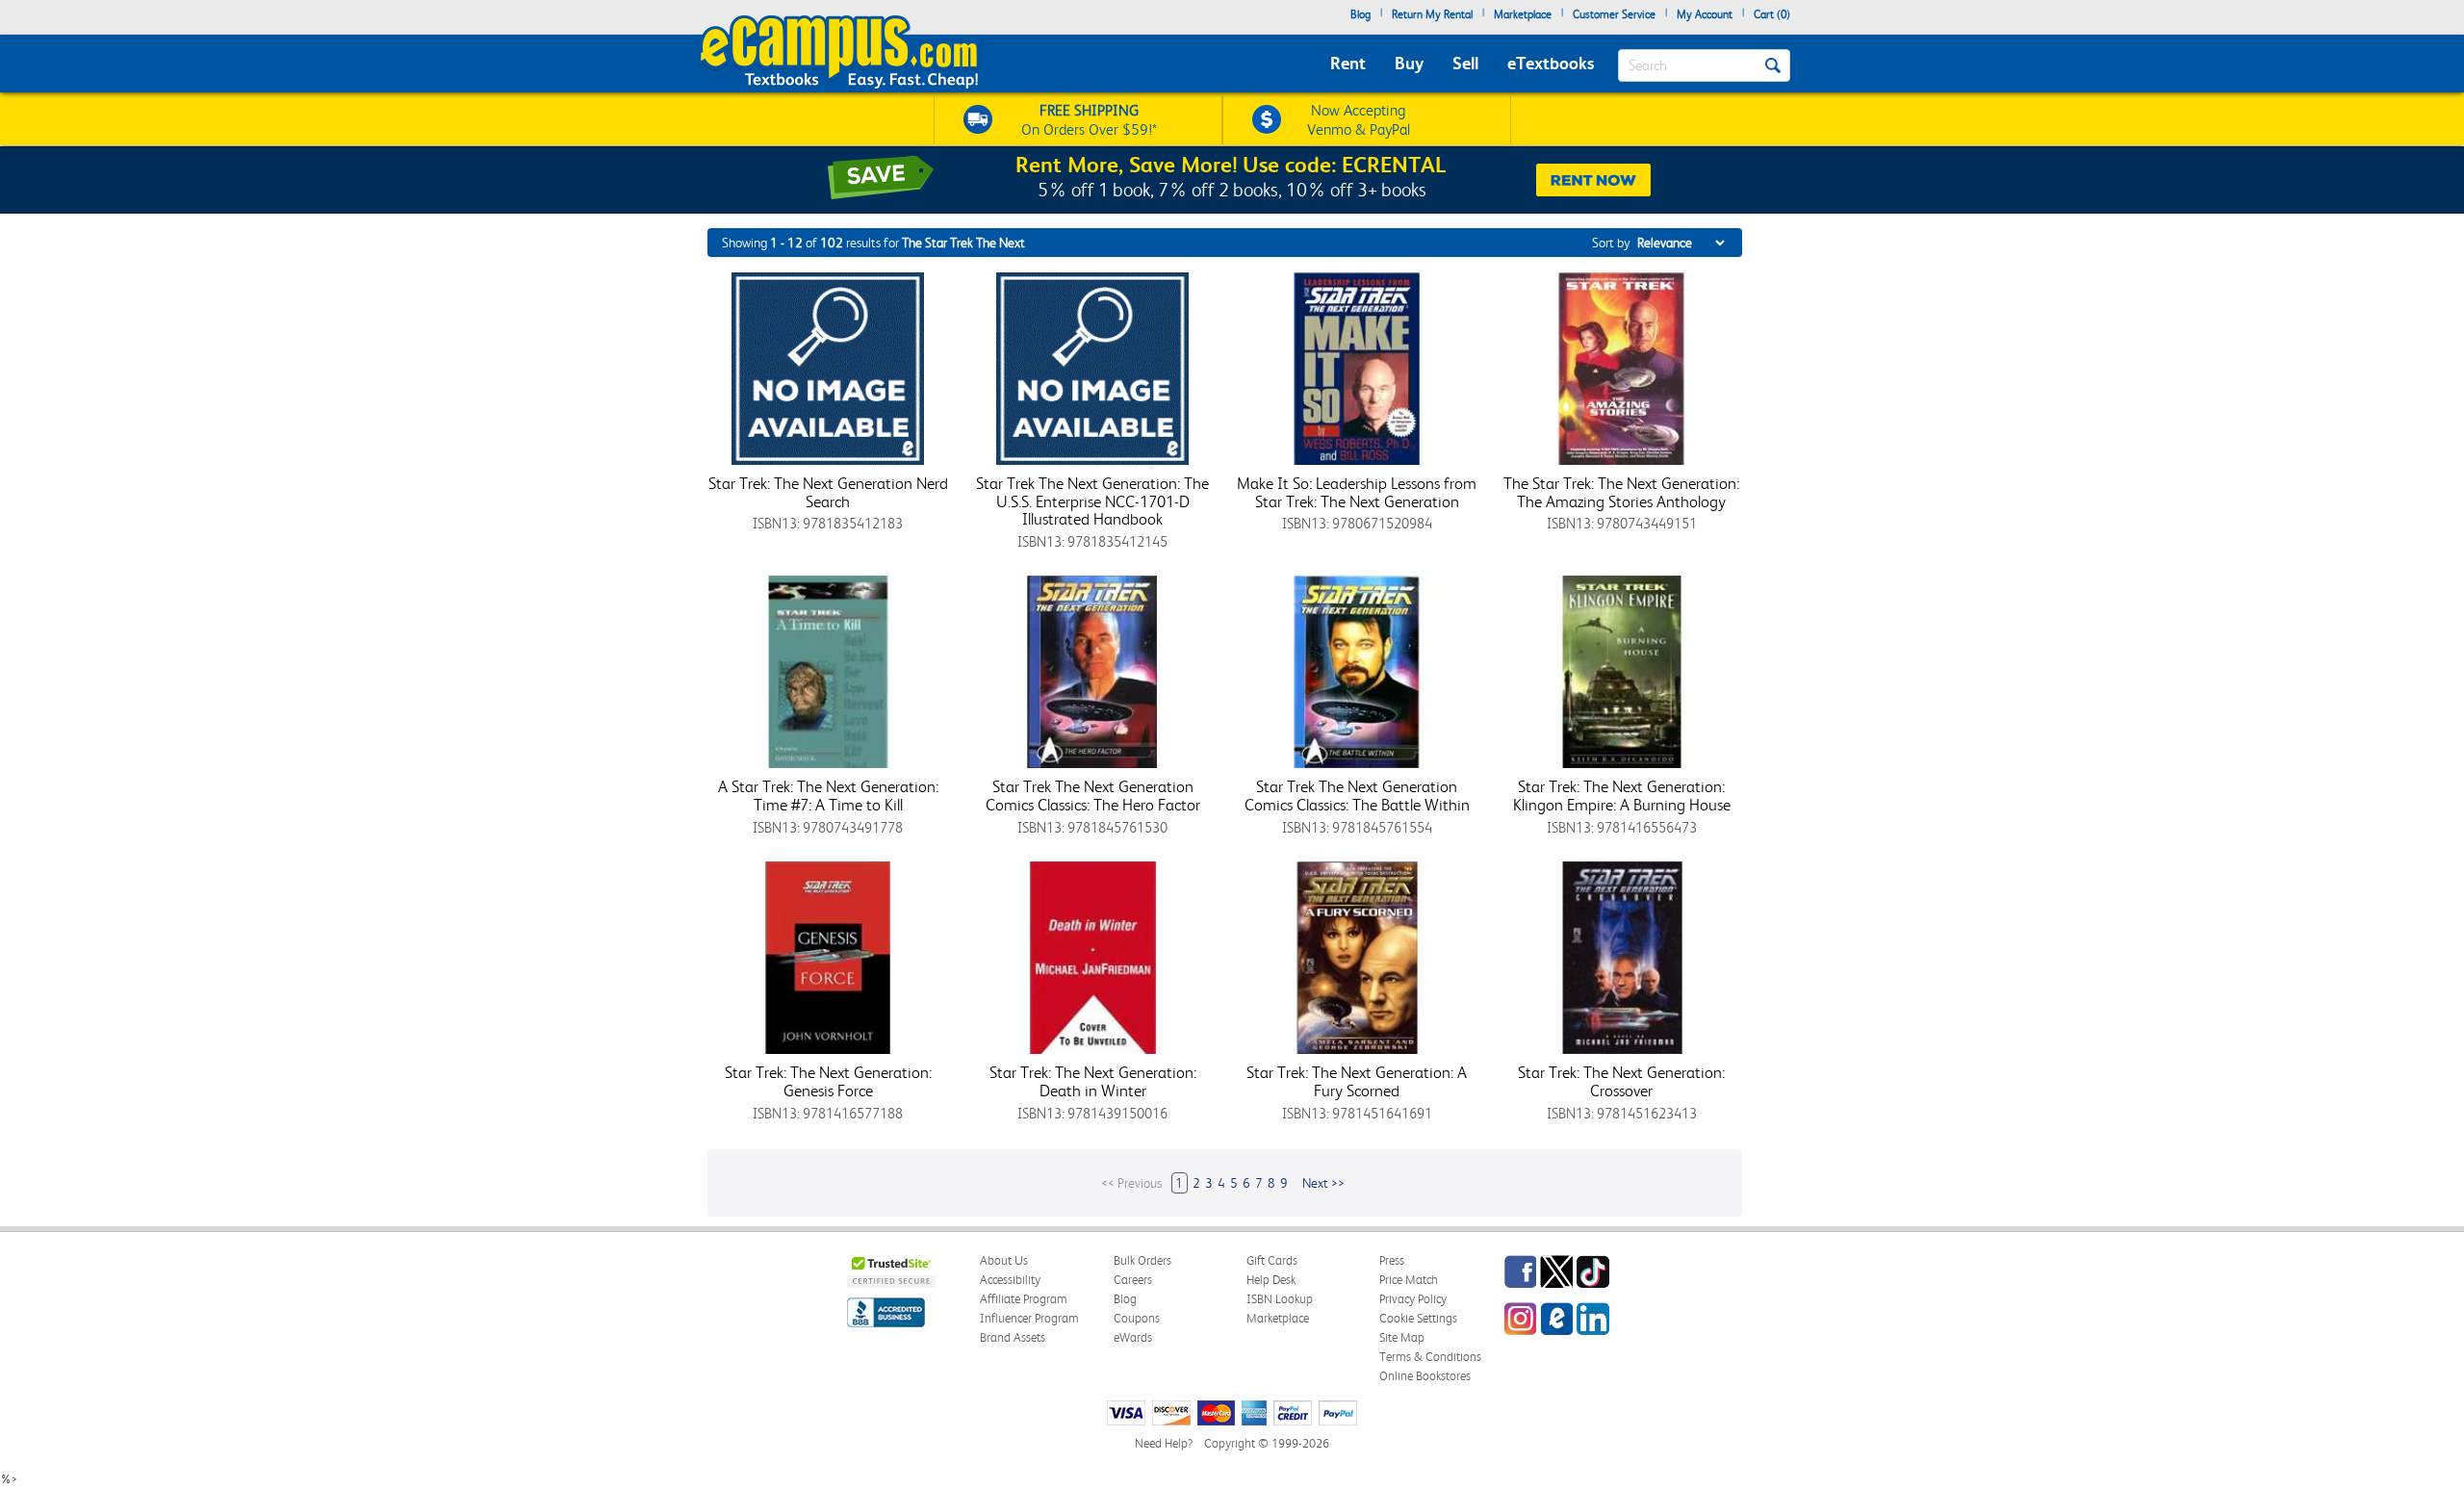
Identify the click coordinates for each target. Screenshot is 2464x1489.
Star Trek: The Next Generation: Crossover (1621, 1081)
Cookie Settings (1418, 1318)
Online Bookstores (1425, 1376)
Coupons (1137, 1318)
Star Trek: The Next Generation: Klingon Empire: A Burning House (1622, 796)
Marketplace (1523, 14)
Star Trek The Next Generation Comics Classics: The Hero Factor (1093, 796)
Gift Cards (1272, 1260)
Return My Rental (1432, 14)
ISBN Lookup (1280, 1299)
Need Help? (1164, 1443)
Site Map (1402, 1337)
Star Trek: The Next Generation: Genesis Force (828, 1081)
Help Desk (1271, 1280)
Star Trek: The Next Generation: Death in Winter (1093, 1081)
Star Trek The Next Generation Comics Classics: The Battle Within (1357, 796)
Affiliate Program (1024, 1299)
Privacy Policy (1413, 1299)
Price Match (1409, 1280)
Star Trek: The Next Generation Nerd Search (828, 492)
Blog (1360, 14)
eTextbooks (1551, 63)
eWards (1133, 1337)
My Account (1705, 14)
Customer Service (1614, 14)
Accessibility (1010, 1280)
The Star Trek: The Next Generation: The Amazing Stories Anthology (1621, 492)
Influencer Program (1029, 1318)
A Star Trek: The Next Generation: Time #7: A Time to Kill (828, 796)
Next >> (1323, 1183)
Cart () (1772, 14)
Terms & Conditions (1430, 1357)
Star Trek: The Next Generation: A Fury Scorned (1357, 1081)
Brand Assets (1013, 1337)
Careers (1133, 1280)
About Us (1004, 1260)
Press (1392, 1260)
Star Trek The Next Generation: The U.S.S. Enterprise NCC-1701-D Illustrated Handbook (1092, 501)
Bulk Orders (1142, 1260)
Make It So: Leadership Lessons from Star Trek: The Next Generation (1357, 492)
